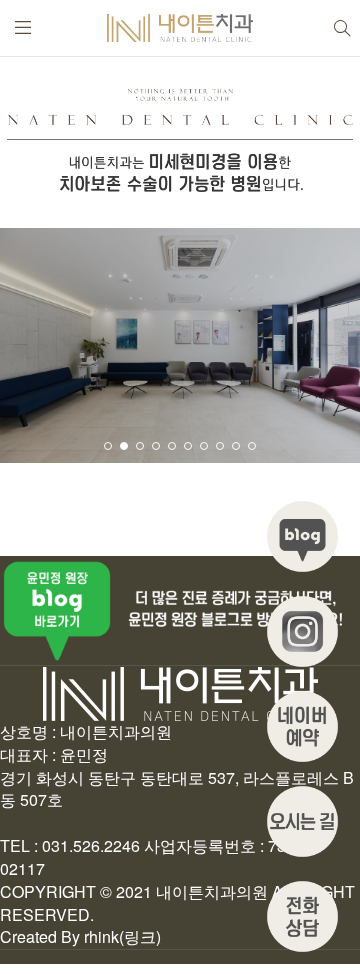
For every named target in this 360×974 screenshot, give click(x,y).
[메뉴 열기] (23, 28)
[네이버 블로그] (302, 536)
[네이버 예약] (302, 726)
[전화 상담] (302, 916)
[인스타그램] (302, 631)
